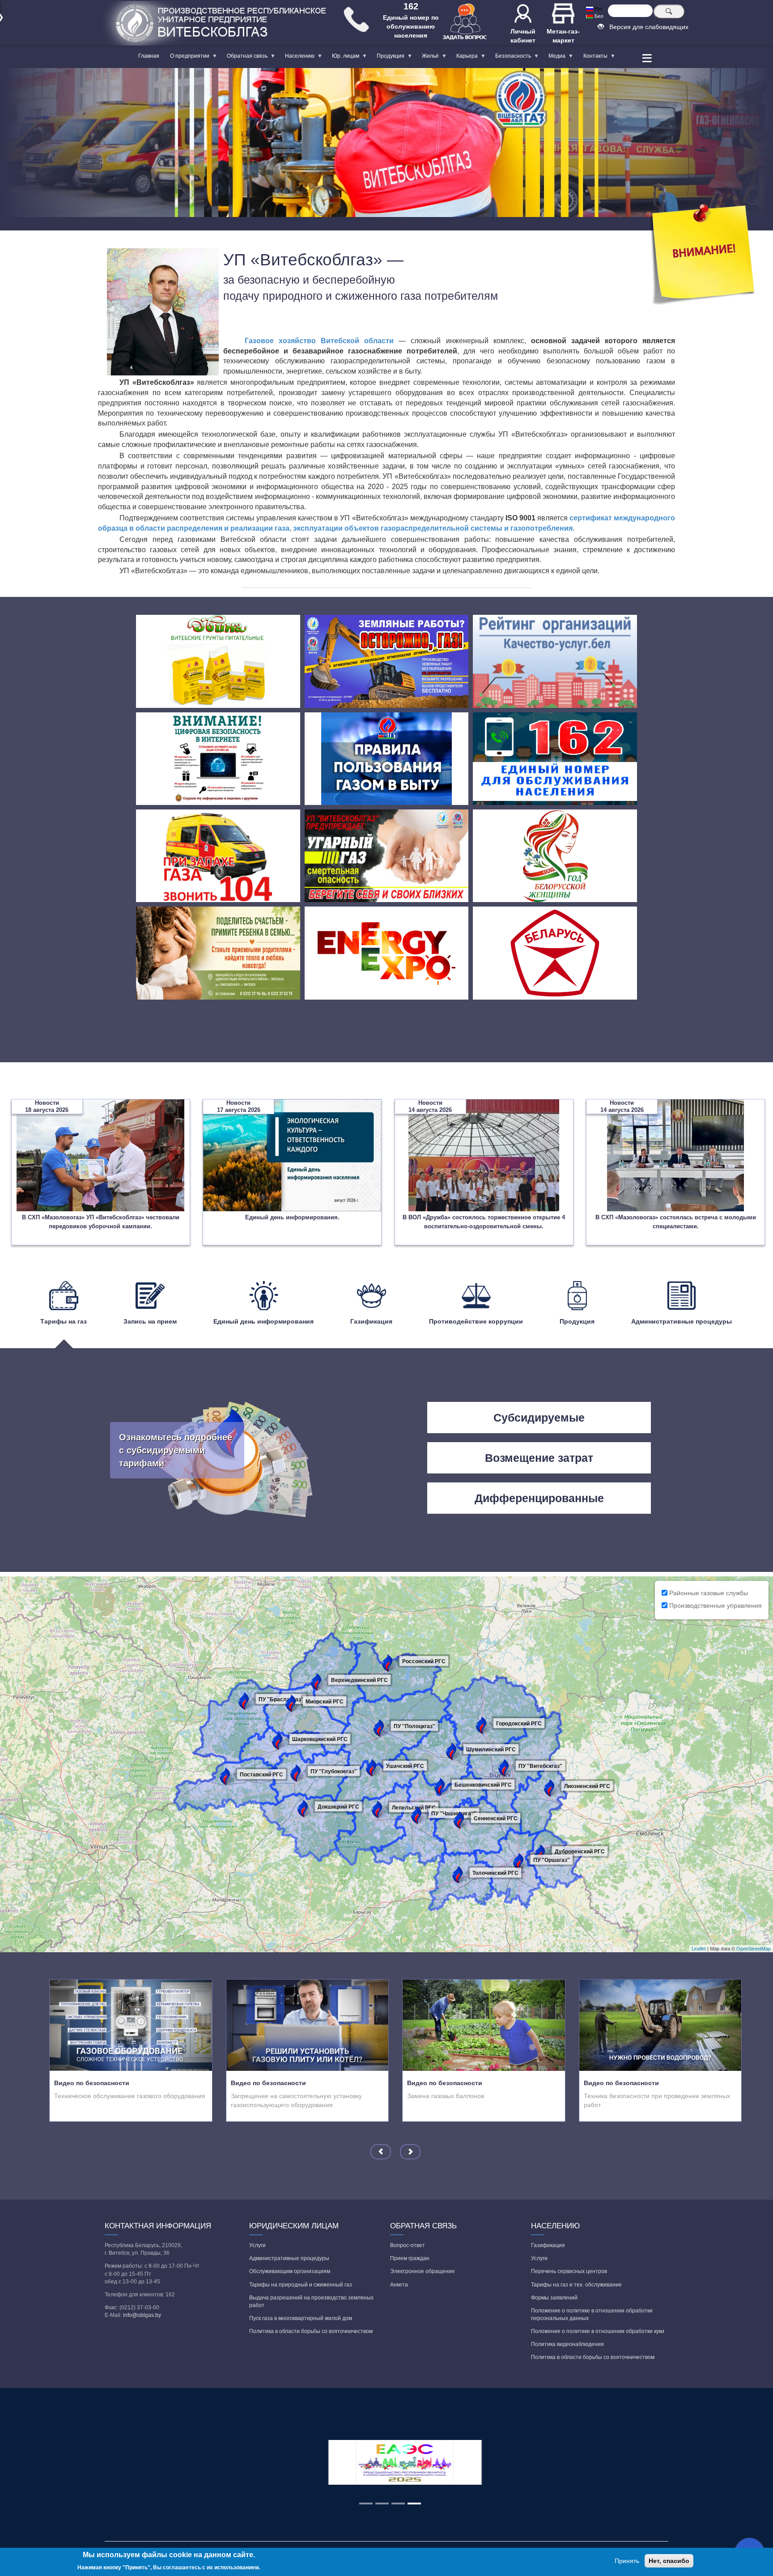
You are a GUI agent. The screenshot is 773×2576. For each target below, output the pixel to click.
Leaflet (699, 1949)
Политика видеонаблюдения (567, 2344)
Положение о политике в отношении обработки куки (598, 2331)
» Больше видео (214, 2113)
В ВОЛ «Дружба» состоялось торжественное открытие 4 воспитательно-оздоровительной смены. (484, 1222)
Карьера (464, 58)
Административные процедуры (289, 2258)
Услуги (257, 2245)
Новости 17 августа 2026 (239, 1106)
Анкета (399, 2285)
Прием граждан (410, 2258)
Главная (149, 56)
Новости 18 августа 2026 (47, 1106)
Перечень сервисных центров (569, 2271)
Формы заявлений (554, 2298)
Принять (627, 2561)
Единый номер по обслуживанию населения (411, 26)
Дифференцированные (539, 1498)
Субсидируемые (539, 1418)
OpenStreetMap (754, 1949)
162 (411, 6)
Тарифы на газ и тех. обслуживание (576, 2285)
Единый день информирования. (292, 1217)
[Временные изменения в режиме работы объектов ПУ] (704, 255)
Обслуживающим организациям (290, 2271)
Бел (598, 16)
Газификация (548, 2245)
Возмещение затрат (539, 1458)
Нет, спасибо (669, 2561)
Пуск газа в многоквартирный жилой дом (301, 2318)
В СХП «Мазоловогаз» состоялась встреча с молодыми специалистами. (676, 1222)
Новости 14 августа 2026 (430, 1106)
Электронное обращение (423, 2271)
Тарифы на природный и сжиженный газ (301, 2285)
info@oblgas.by (142, 2315)
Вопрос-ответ (408, 2245)
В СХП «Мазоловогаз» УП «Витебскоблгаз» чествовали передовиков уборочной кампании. (101, 1222)
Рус (598, 9)
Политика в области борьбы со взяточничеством (311, 2331)
